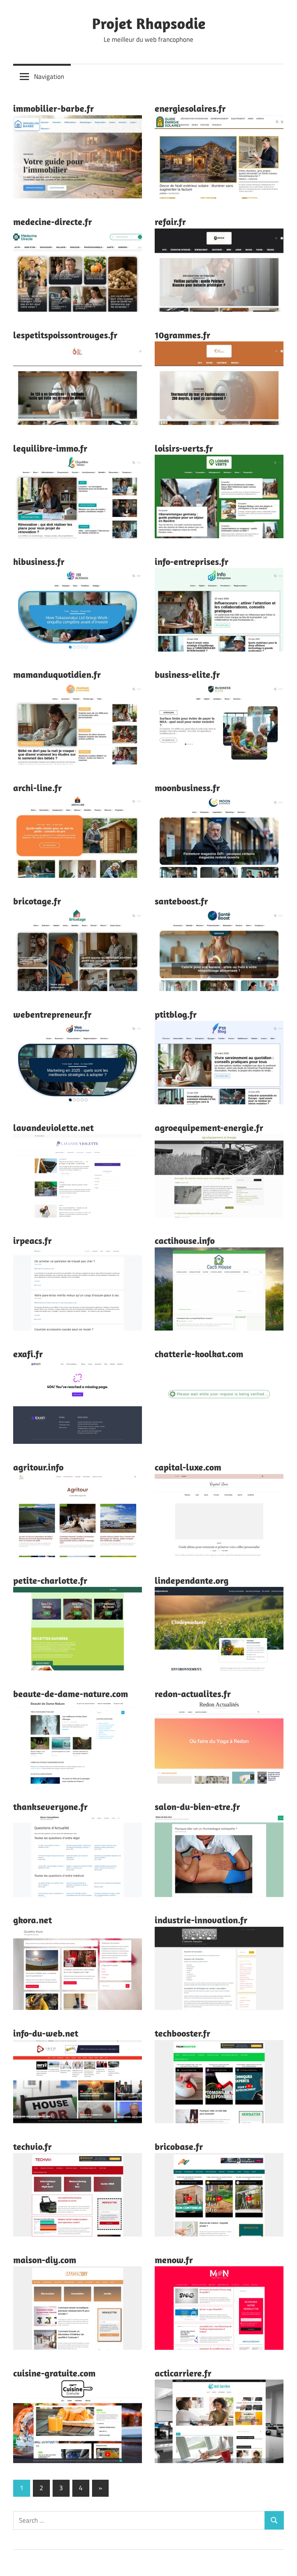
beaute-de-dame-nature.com (71, 1694)
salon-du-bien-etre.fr (197, 1807)
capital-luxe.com (188, 1467)
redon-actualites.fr (193, 1694)
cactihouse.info (185, 1240)
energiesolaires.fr (190, 108)
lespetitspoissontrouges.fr (65, 335)
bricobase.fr (179, 2146)
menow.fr (174, 2260)
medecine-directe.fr (53, 222)
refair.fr (170, 222)
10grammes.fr (183, 335)
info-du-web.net (46, 2033)
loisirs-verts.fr (184, 448)
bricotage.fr (37, 901)
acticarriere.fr (183, 2373)
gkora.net (32, 1920)
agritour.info (38, 1467)
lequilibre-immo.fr (50, 448)
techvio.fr (32, 2146)
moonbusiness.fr (187, 788)
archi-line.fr (38, 788)
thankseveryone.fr (50, 1807)
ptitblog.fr (176, 1014)
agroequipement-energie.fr (209, 1128)
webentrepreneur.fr (52, 1014)
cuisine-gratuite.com (54, 2373)
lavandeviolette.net (53, 1128)
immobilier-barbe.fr (54, 108)
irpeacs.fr (32, 1240)
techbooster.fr (183, 2033)
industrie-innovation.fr (201, 1920)
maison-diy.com (45, 2260)
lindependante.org (192, 1580)
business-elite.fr (187, 674)
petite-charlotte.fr (50, 1580)
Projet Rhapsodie (149, 23)
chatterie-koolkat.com (199, 1354)
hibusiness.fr (39, 561)
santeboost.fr (181, 901)
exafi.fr (28, 1354)
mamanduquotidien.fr (57, 674)
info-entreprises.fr (192, 561)
